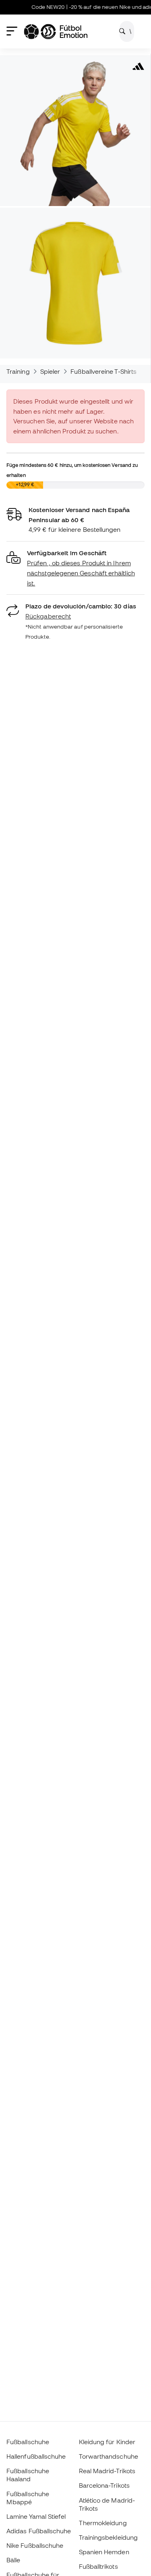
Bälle (13, 2560)
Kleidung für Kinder (107, 2442)
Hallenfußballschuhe (36, 2456)
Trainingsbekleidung (108, 2537)
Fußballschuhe (28, 2442)
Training (18, 371)
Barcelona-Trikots (104, 2485)
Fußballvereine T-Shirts (103, 371)
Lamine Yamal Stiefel (36, 2516)
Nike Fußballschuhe (35, 2545)
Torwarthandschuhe (109, 2456)
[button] (75, 568)
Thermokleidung (103, 2523)
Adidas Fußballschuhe (39, 2531)
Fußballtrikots (98, 2566)
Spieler (50, 371)
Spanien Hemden (104, 2552)
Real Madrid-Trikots (107, 2471)
